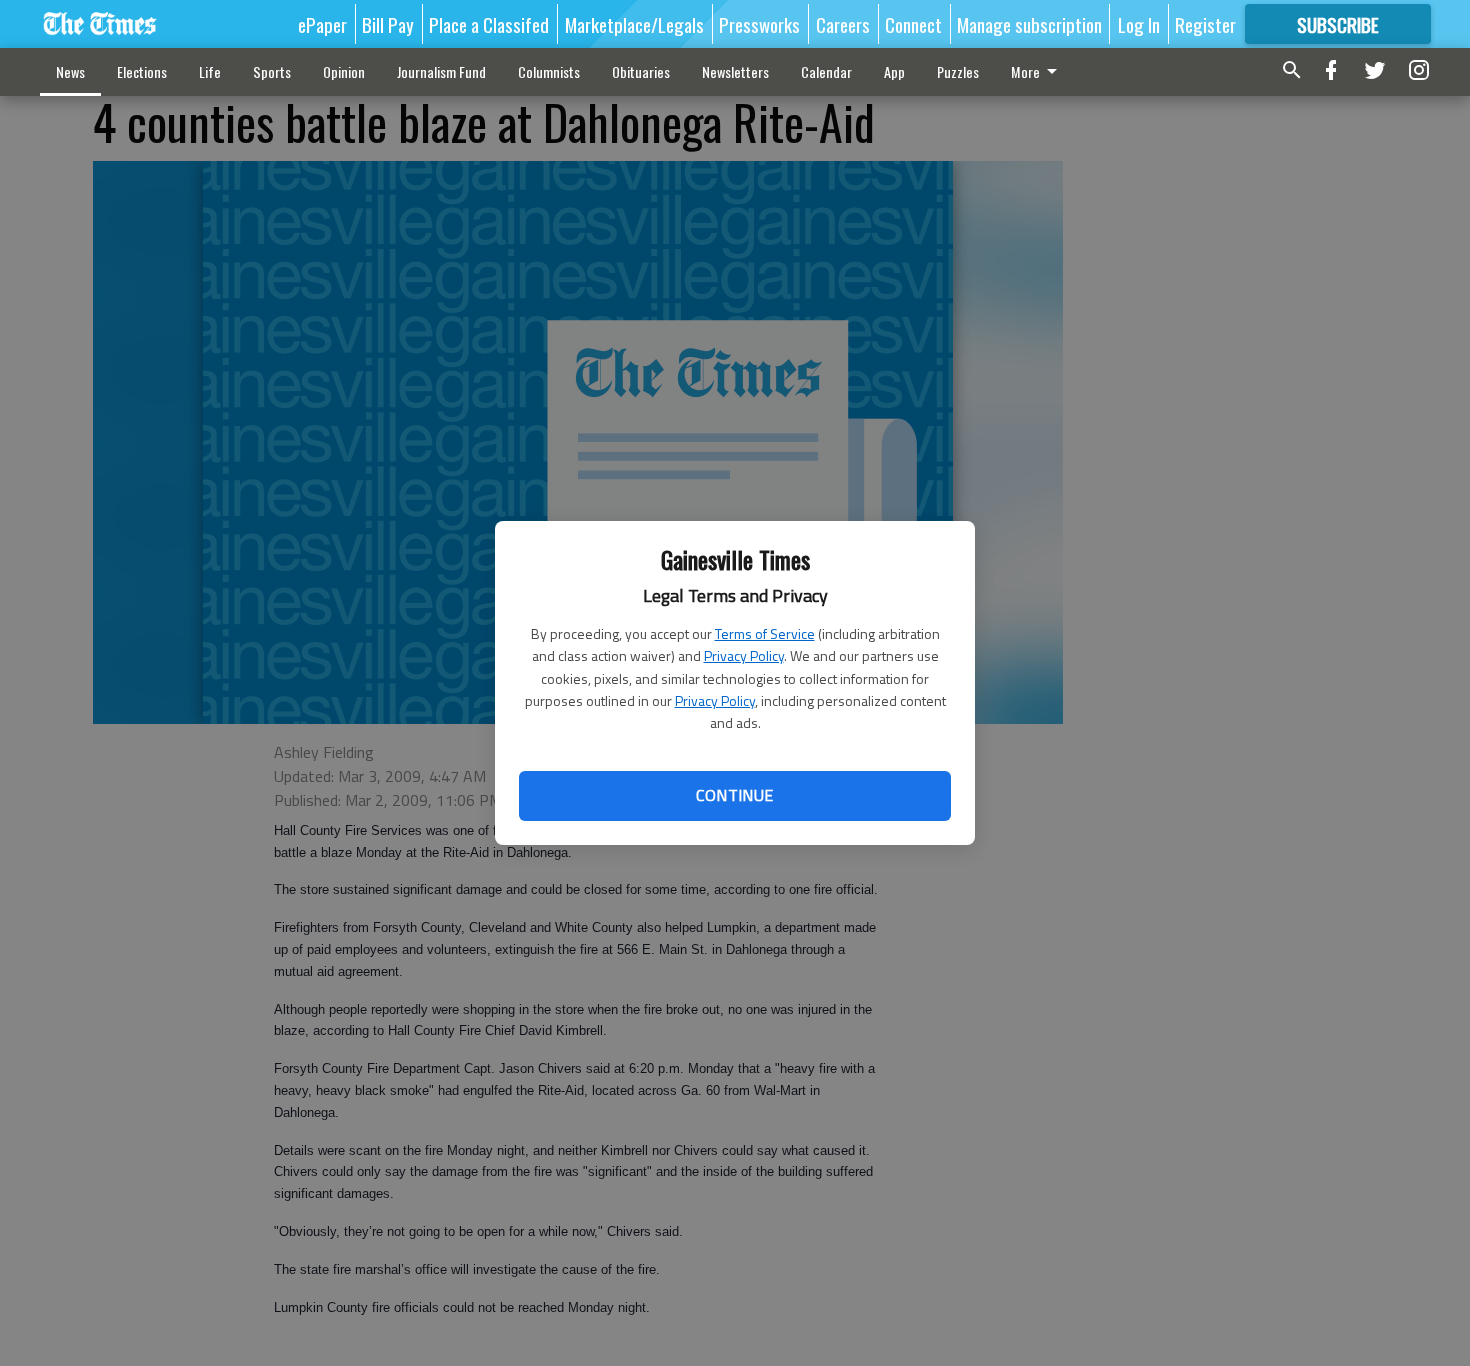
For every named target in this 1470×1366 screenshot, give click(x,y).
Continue (734, 795)
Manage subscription (1029, 24)
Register (1205, 24)
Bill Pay (388, 24)
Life (210, 71)
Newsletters (735, 71)
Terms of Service (765, 633)
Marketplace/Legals (634, 24)
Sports (272, 71)
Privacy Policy (744, 655)
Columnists (549, 71)
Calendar (826, 71)
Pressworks (759, 24)
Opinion (344, 71)
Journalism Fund (441, 71)
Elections (142, 71)
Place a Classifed (489, 24)
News (70, 71)
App (894, 71)
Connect (913, 24)
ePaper (322, 24)
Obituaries (641, 71)
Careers (843, 24)
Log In (1139, 24)
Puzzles (958, 71)
